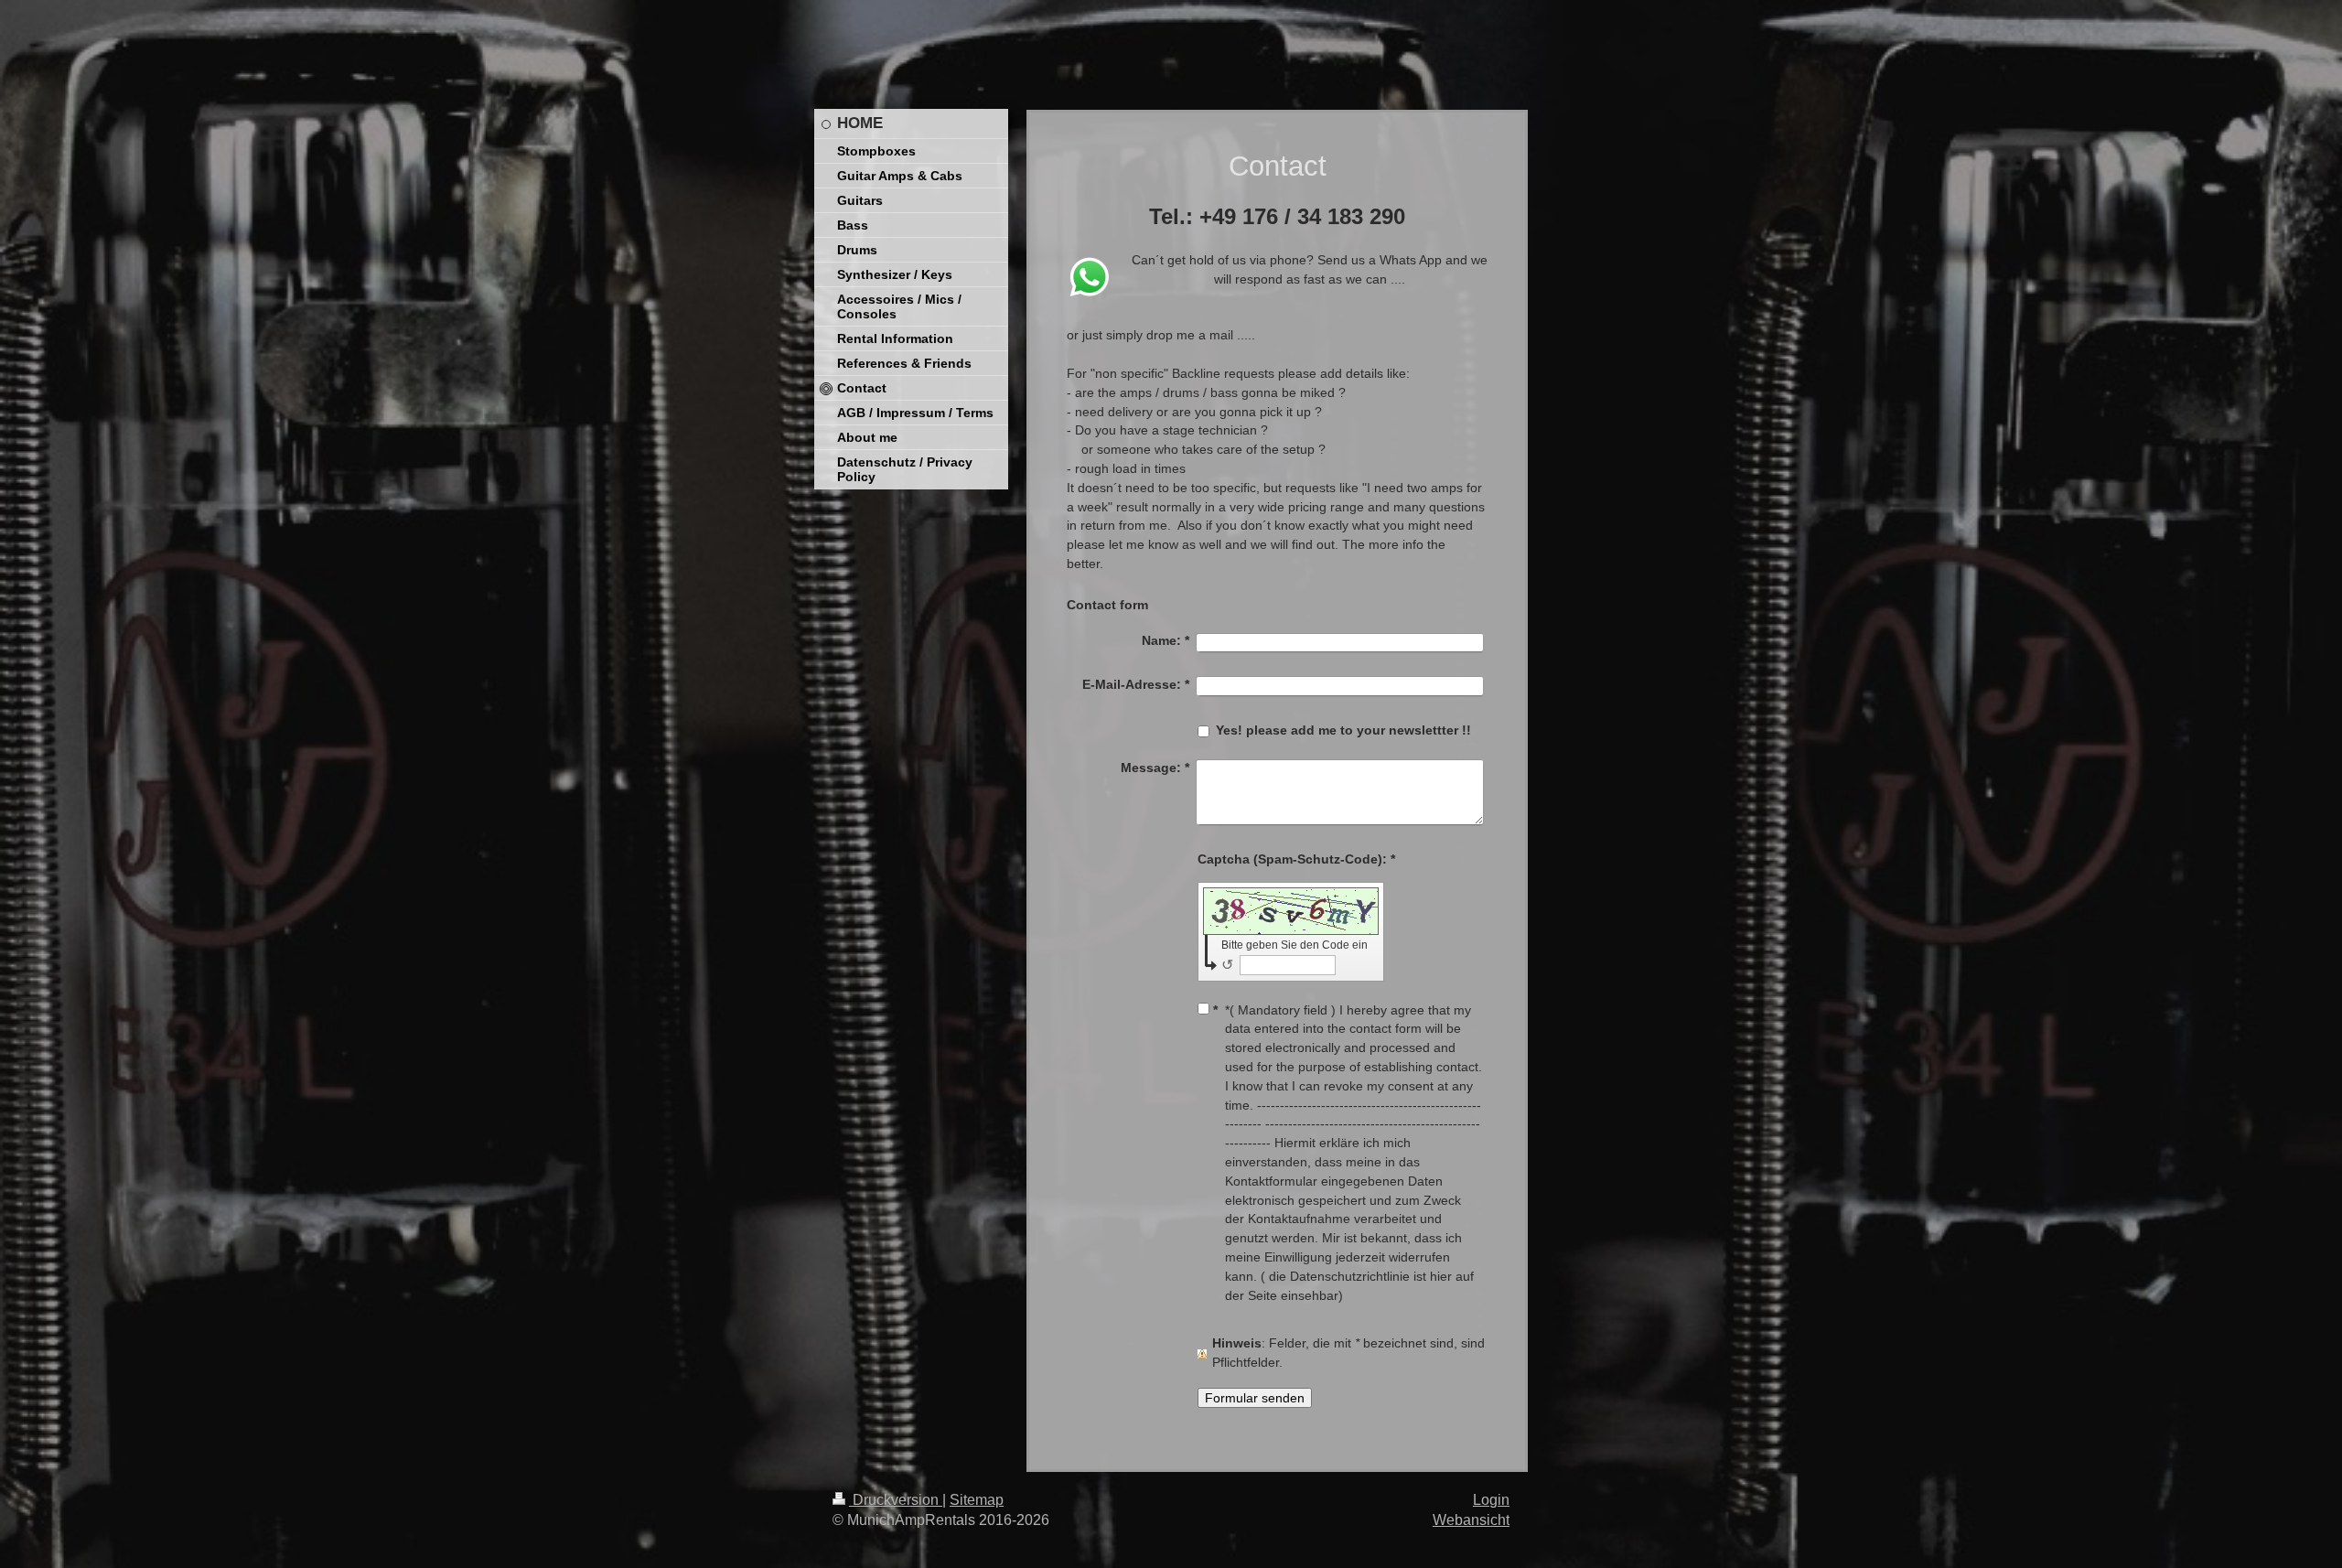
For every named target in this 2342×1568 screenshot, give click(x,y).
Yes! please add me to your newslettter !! (1343, 730)
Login (1491, 1500)
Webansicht (1471, 1520)
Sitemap (977, 1500)
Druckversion (896, 1500)
